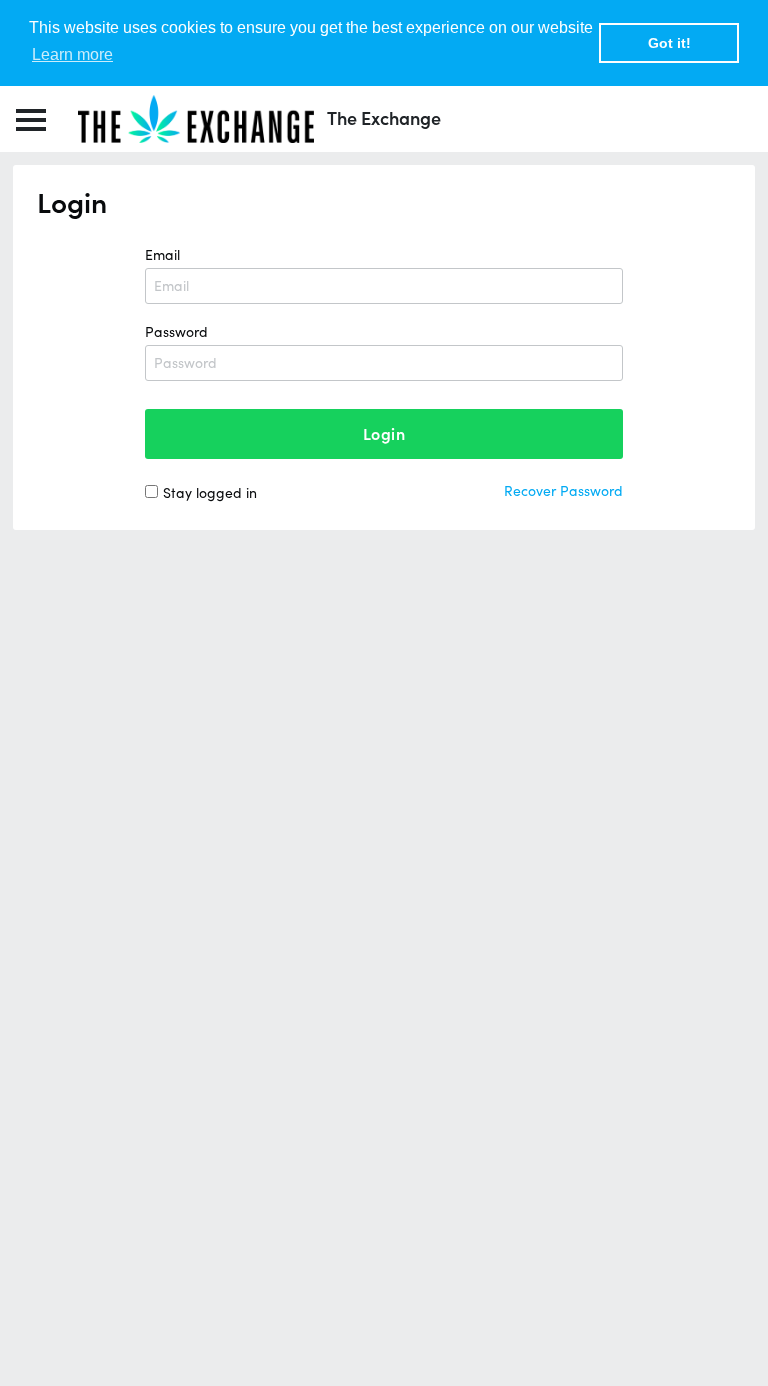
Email (162, 255)
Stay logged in (210, 493)
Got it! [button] (669, 43)
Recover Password (563, 491)
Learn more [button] (72, 54)
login (384, 434)
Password (176, 332)
